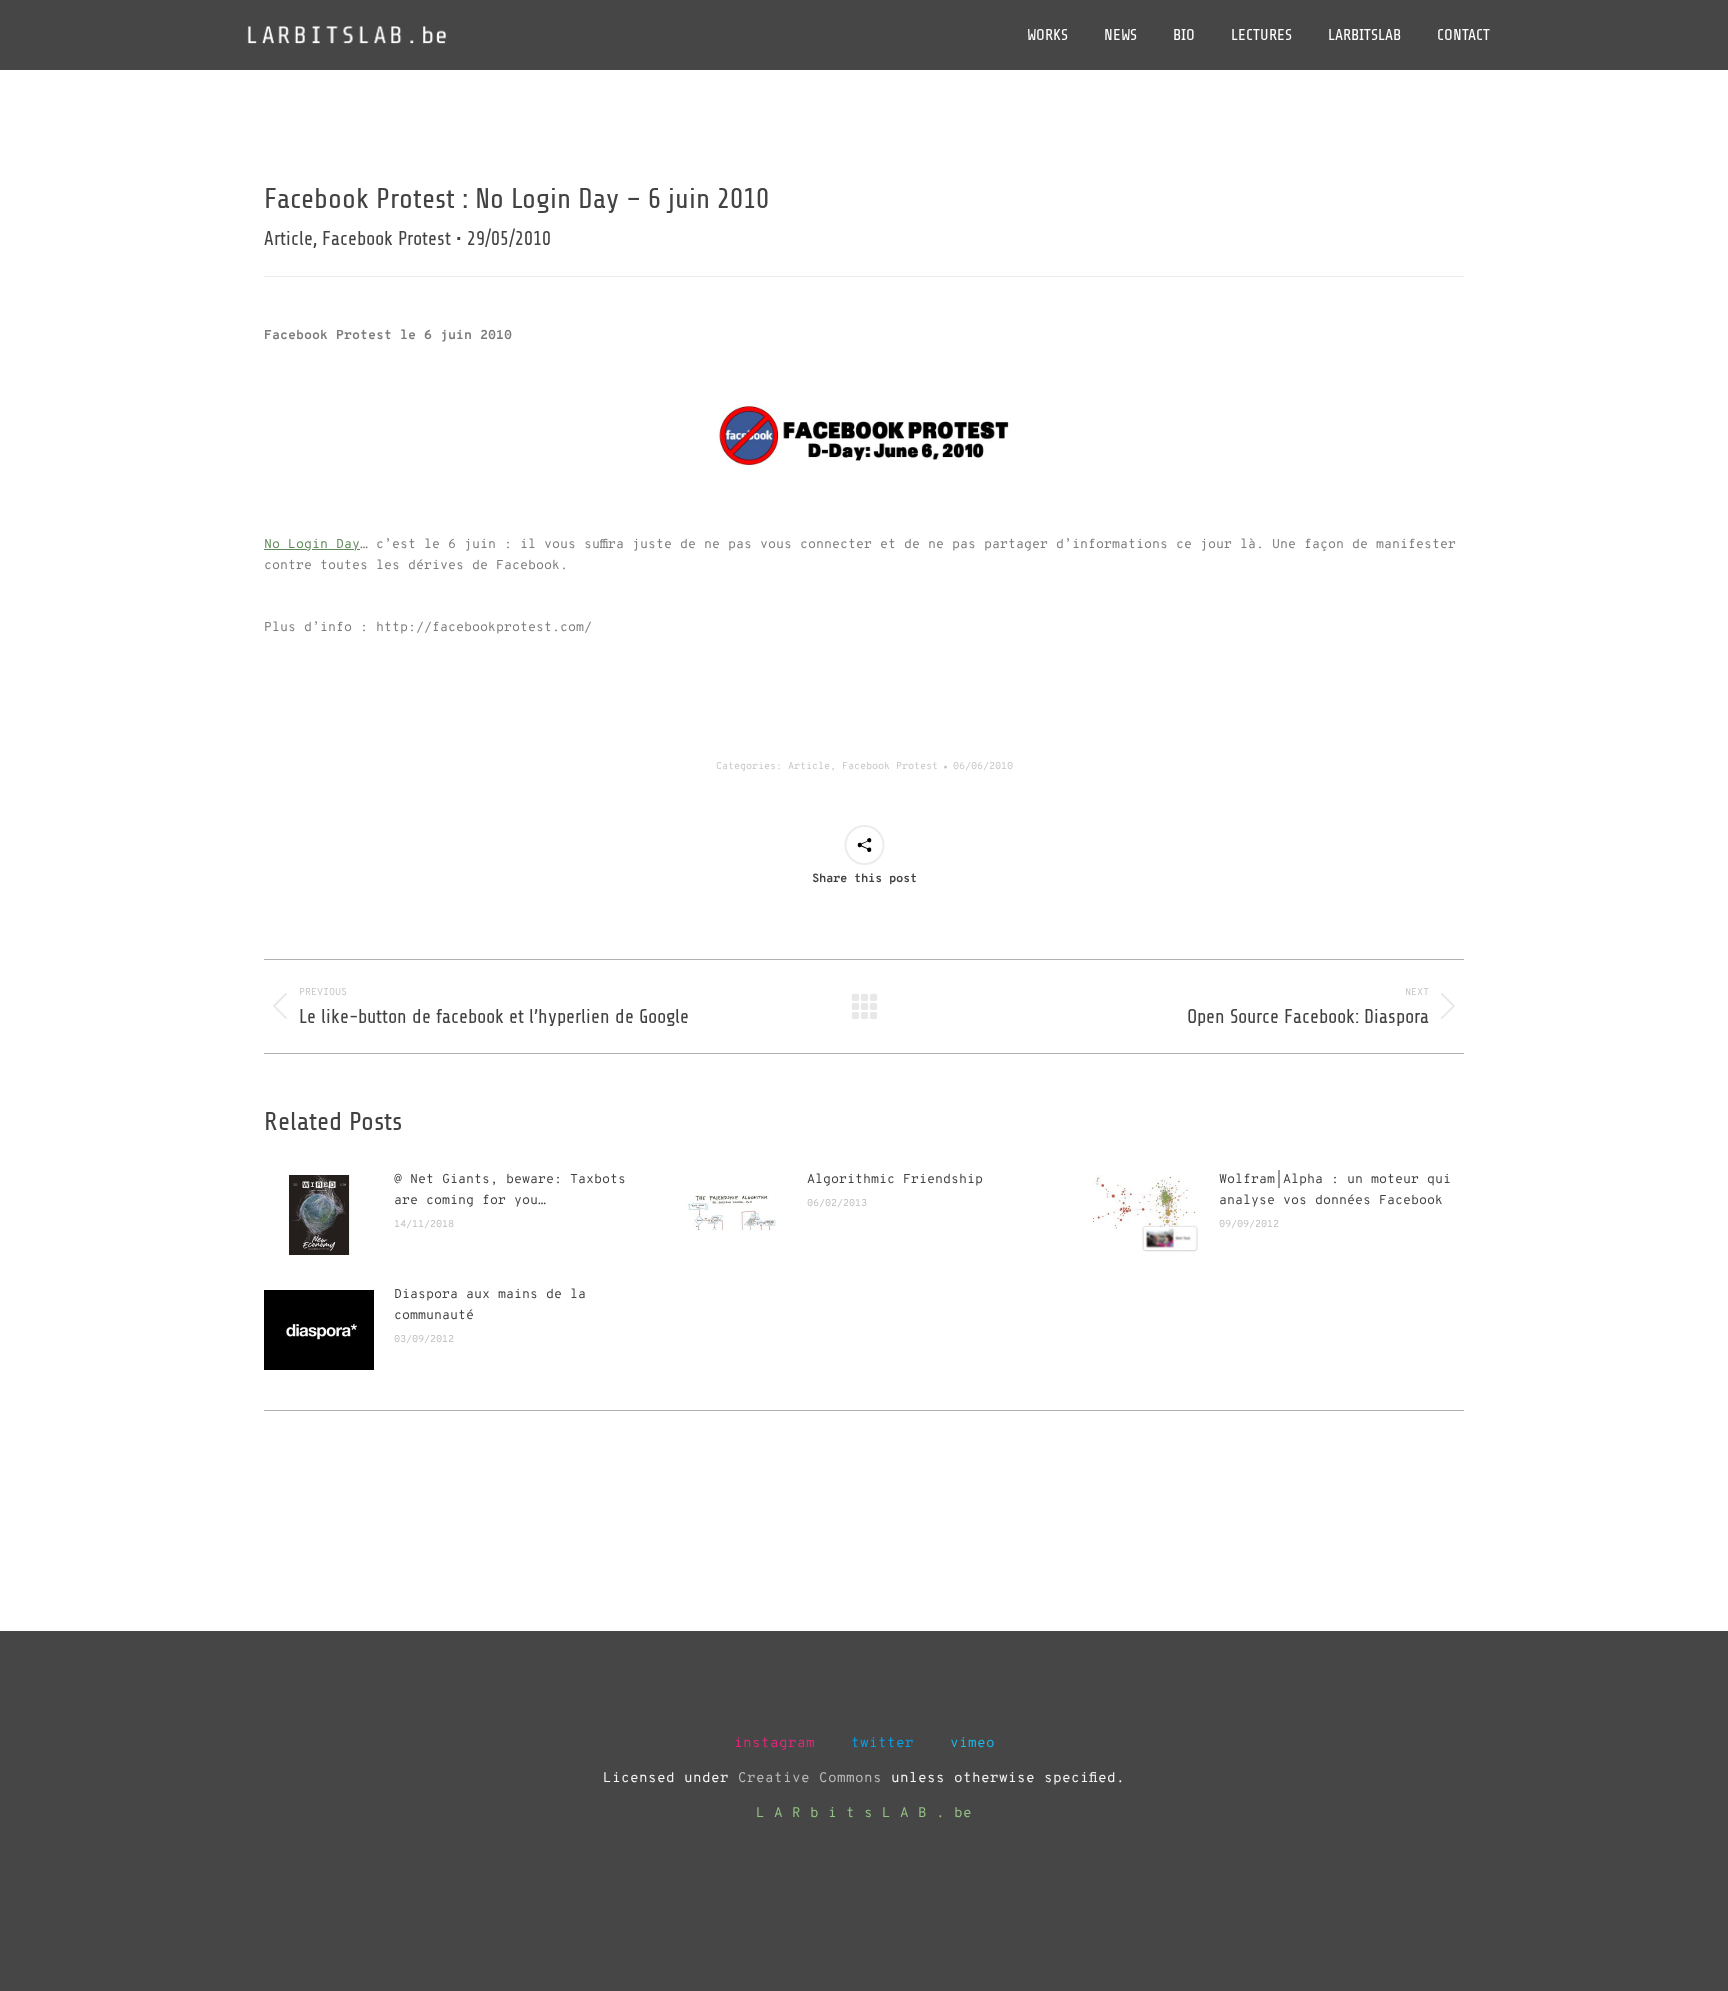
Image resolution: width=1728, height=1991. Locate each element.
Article (809, 766)
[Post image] (319, 1215)
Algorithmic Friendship (895, 1180)
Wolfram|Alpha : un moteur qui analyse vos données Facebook (1335, 1190)
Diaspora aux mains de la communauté (490, 1305)
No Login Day (312, 545)
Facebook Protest (890, 766)
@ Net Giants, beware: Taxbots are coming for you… (510, 1190)
